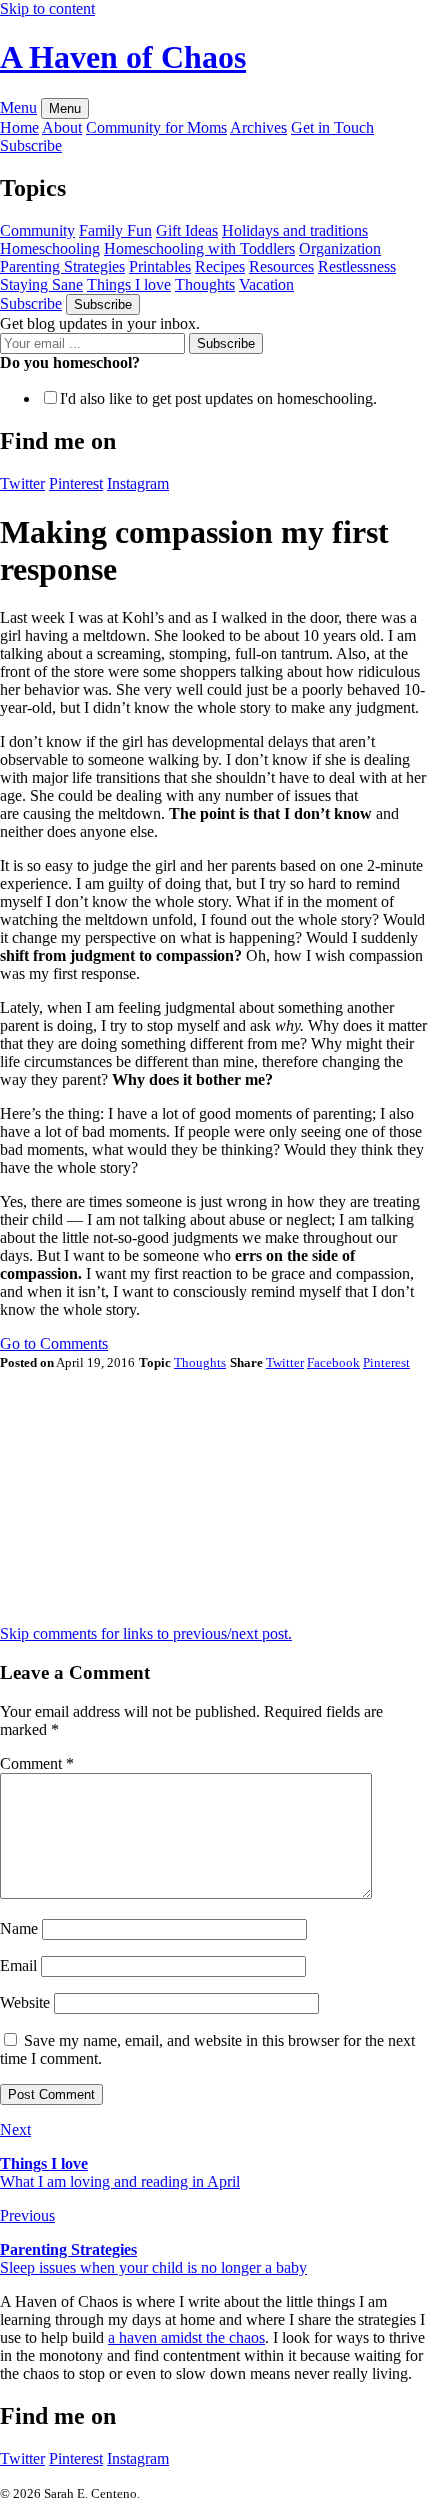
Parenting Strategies (62, 266)
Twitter (22, 2458)
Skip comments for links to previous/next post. (146, 1633)
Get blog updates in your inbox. (100, 323)
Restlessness (357, 266)
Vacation (266, 284)
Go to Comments (54, 1343)
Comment (37, 1763)
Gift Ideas (187, 230)
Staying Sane (41, 284)
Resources (281, 266)
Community (37, 230)
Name (19, 1928)
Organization (340, 248)
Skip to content (47, 8)
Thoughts (205, 284)
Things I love (129, 284)
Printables (160, 266)
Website (25, 2002)
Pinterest (76, 2458)
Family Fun (115, 230)
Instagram (138, 2458)
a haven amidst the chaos (186, 2337)
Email (18, 1965)
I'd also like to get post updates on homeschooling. (218, 398)
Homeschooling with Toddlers (199, 248)
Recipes (220, 266)
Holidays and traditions (295, 230)
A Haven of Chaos (123, 57)
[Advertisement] (150, 1496)
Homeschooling (50, 248)
